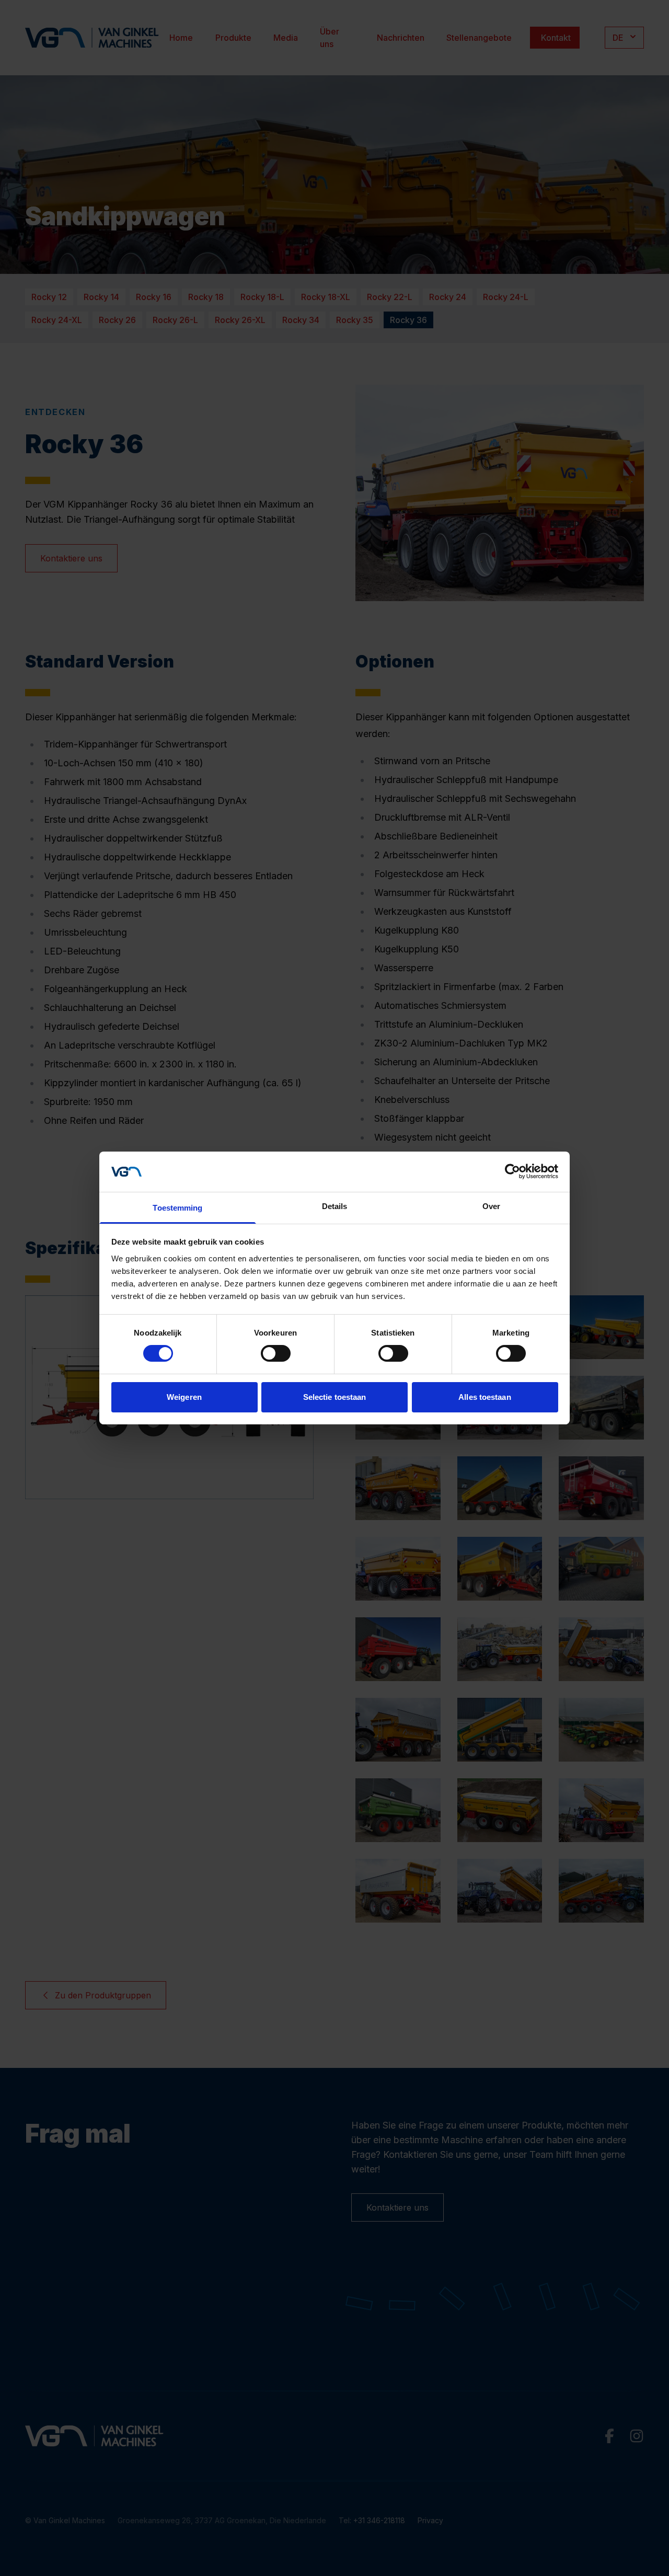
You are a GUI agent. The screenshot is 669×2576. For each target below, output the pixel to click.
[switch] (276, 1353)
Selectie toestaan (335, 1397)
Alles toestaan (485, 1397)
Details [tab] (335, 1206)
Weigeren (184, 1397)
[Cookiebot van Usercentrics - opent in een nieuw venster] (512, 1171)
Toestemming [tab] (177, 1208)
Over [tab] (491, 1206)
